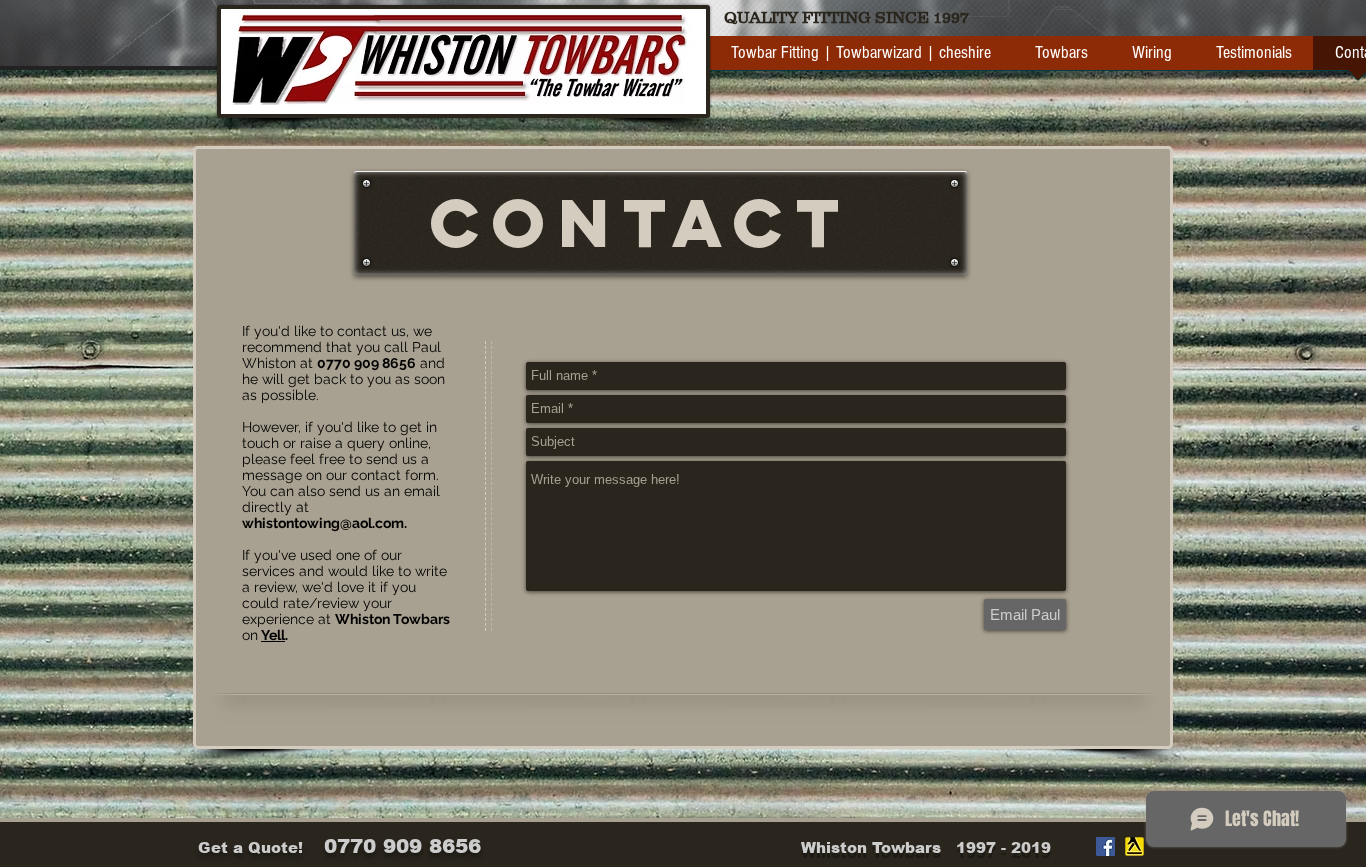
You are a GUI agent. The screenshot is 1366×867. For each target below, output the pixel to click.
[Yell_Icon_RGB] (1134, 846)
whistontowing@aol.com (323, 523)
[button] (1061, 59)
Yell (273, 635)
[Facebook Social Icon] (1105, 846)
